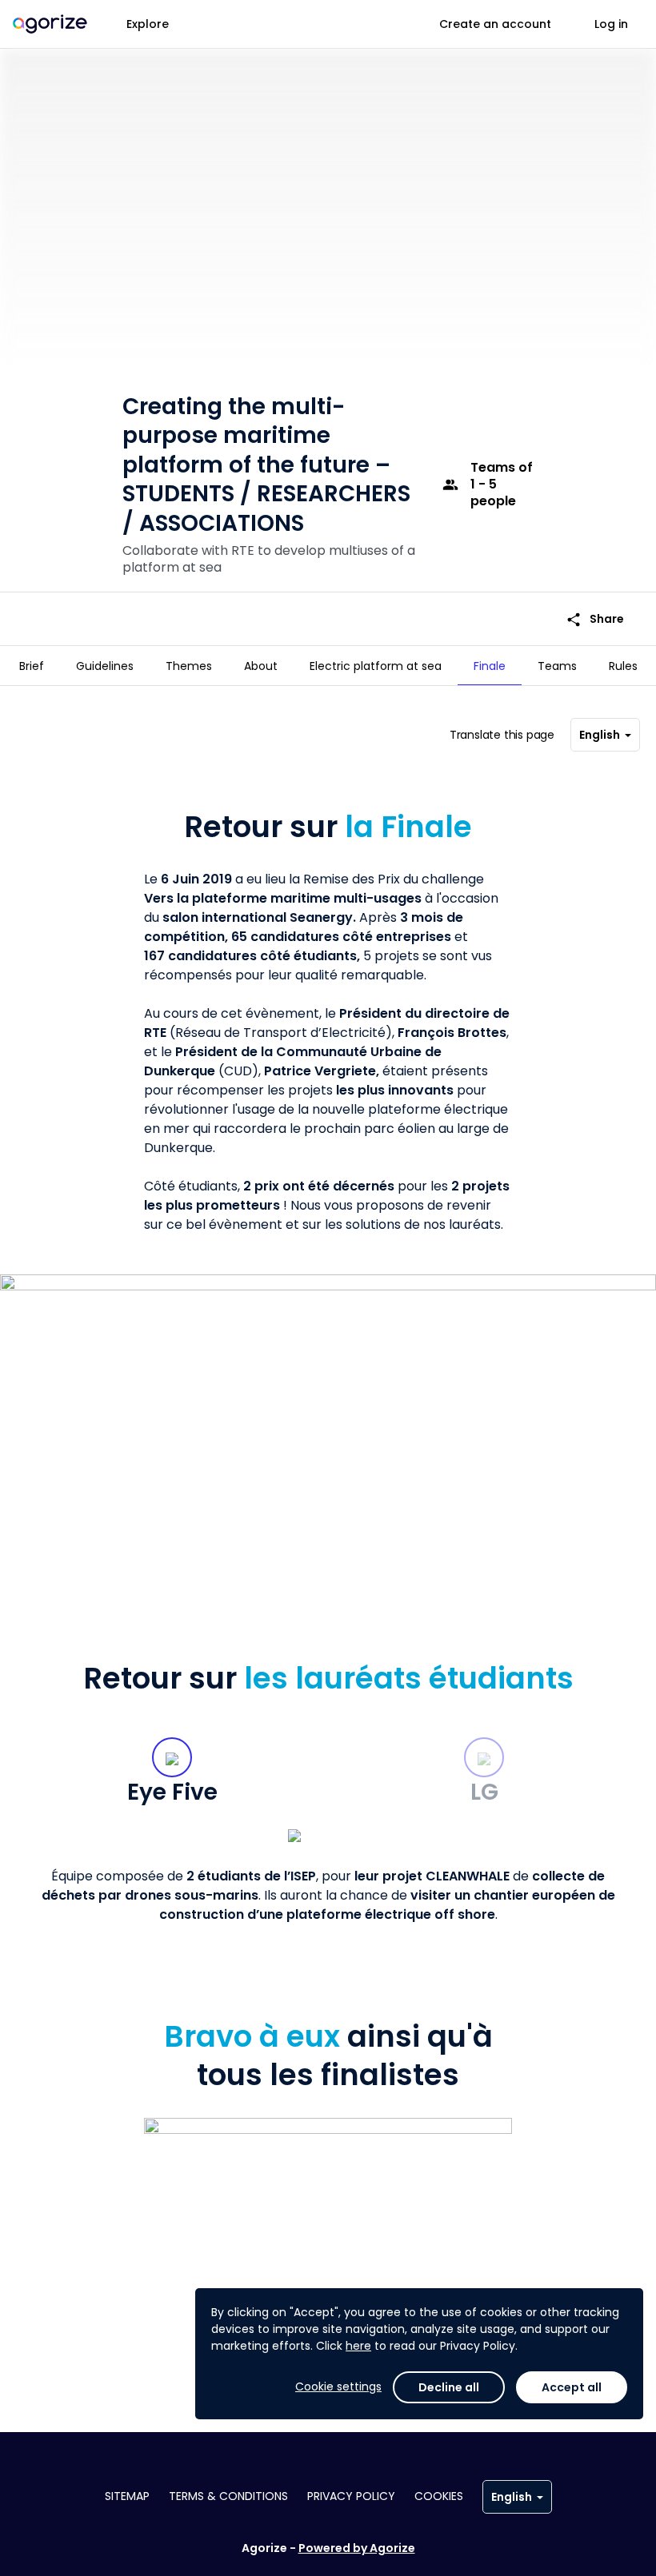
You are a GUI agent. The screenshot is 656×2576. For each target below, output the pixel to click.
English (600, 735)
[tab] (32, 666)
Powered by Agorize (357, 2548)
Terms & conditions (228, 2496)
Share (595, 619)
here (358, 2346)
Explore (148, 24)
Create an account (495, 24)
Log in (611, 24)
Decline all (449, 2387)
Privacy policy (351, 2496)
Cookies (439, 2496)
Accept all (572, 2387)
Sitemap (127, 2496)
